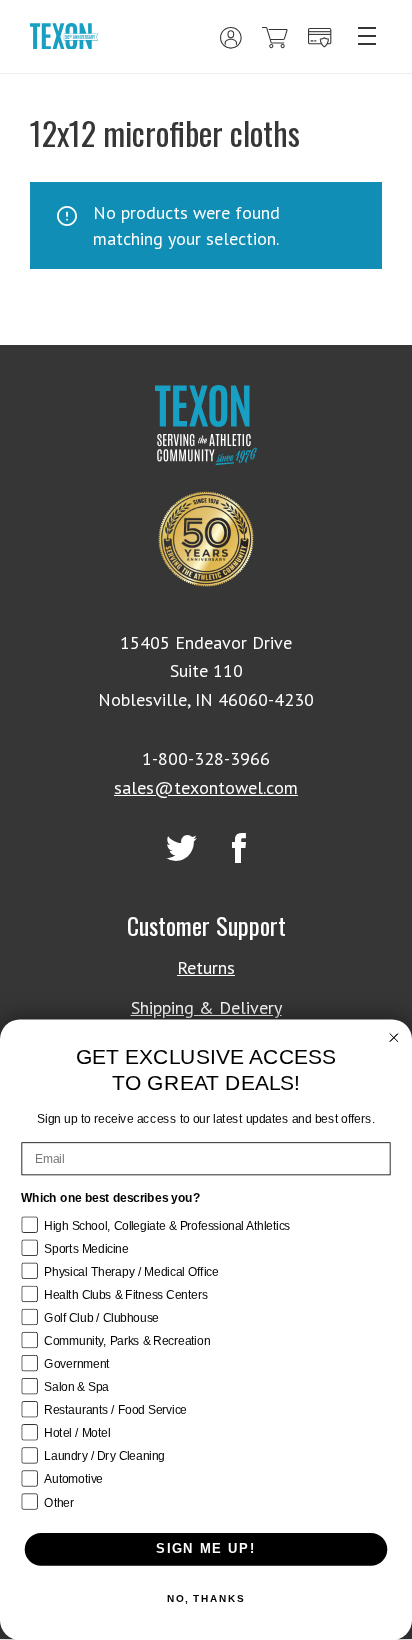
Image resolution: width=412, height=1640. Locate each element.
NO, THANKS (206, 1599)
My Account (231, 38)
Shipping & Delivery (206, 1007)
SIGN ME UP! (206, 1549)
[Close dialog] (394, 1038)
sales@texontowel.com (206, 787)
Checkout (320, 38)
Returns (206, 967)
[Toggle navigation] (367, 36)
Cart (275, 38)
